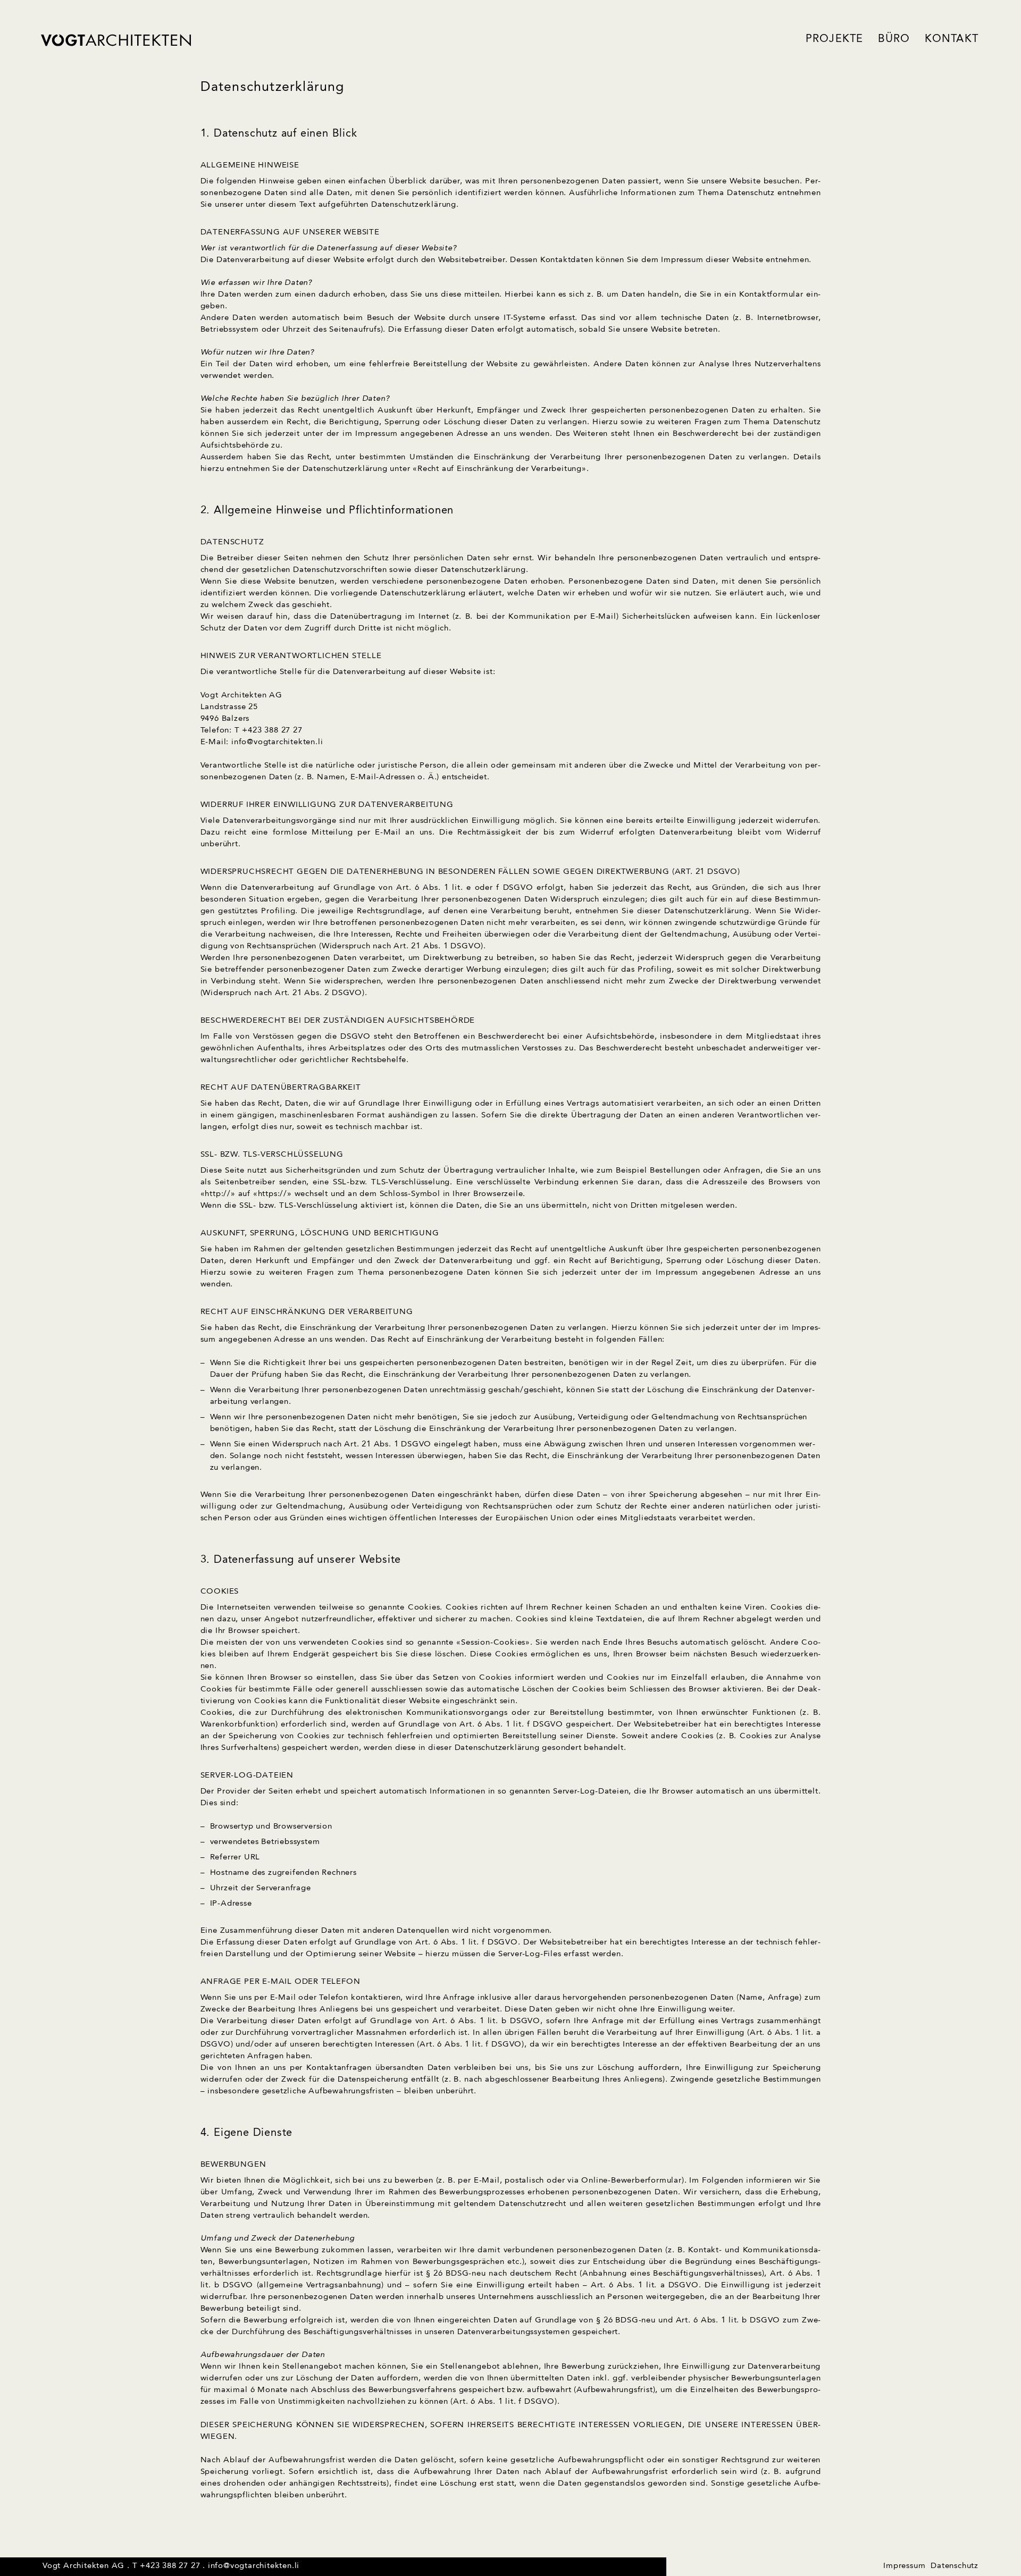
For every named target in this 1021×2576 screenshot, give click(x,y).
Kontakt (952, 39)
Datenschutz (955, 2566)
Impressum (904, 2566)
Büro (894, 39)
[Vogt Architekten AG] (116, 40)
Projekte (835, 39)
